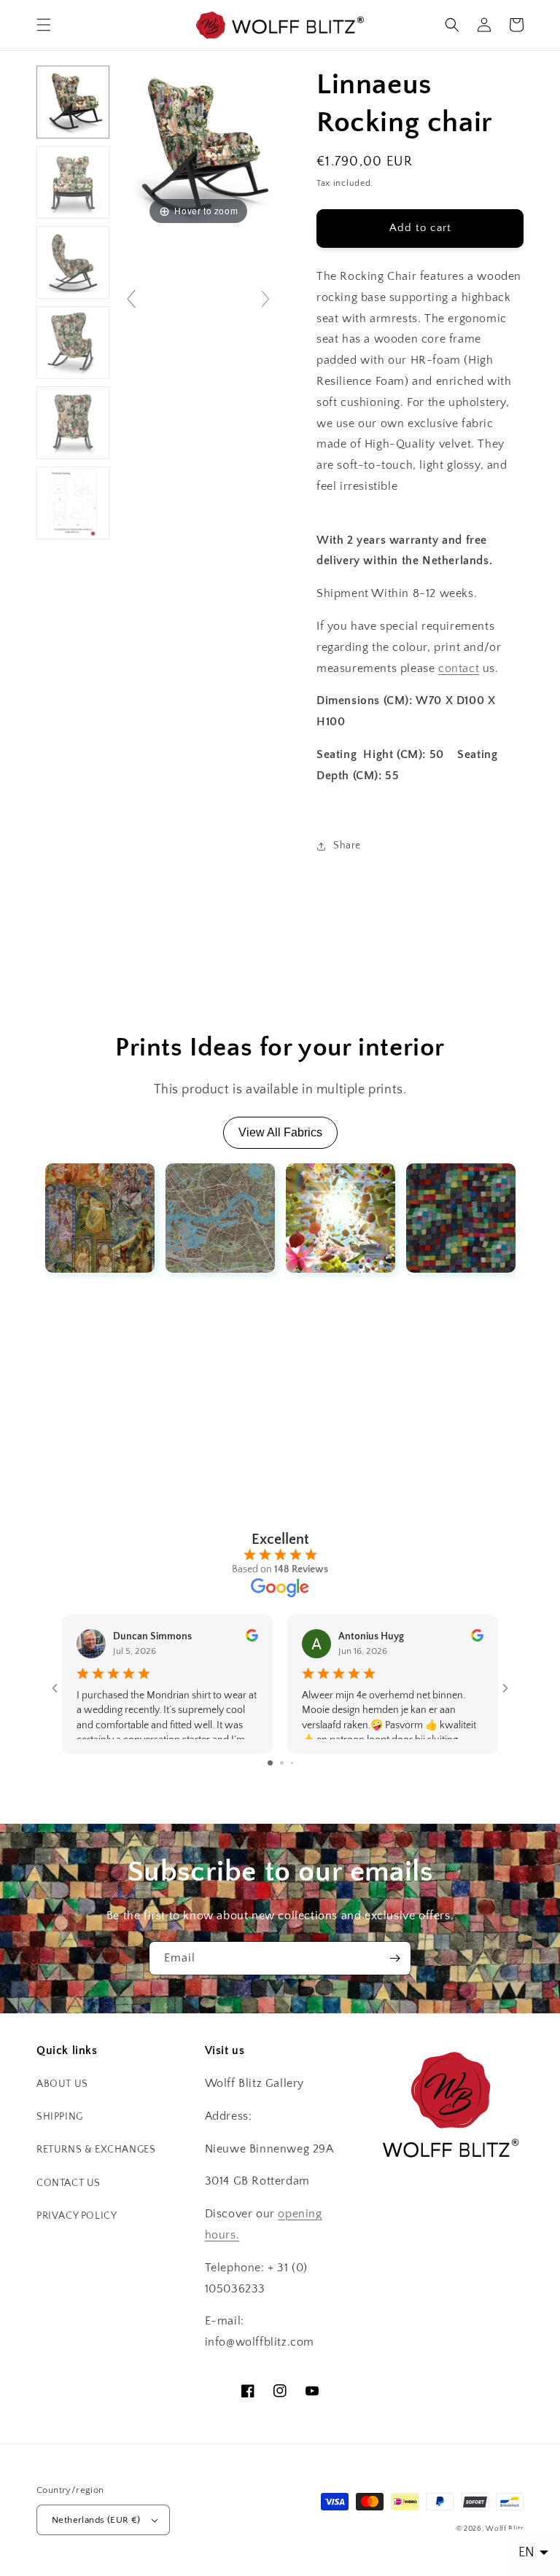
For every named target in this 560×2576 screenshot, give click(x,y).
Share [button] (347, 846)
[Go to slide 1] (270, 1763)
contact (459, 668)
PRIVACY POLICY (77, 2216)
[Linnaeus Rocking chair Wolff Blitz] (73, 262)
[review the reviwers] (252, 1639)
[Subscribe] (394, 1958)
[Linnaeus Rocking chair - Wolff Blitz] (73, 102)
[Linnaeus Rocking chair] (73, 182)
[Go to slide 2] (282, 1763)
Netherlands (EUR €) (96, 2520)
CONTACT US (69, 2183)
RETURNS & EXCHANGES (96, 2150)
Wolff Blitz (505, 2529)
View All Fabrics (280, 1132)
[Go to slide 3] (292, 1763)
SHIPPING (60, 2117)
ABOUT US (62, 2084)
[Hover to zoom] (198, 146)
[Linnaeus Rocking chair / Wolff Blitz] (73, 423)
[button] (44, 25)
